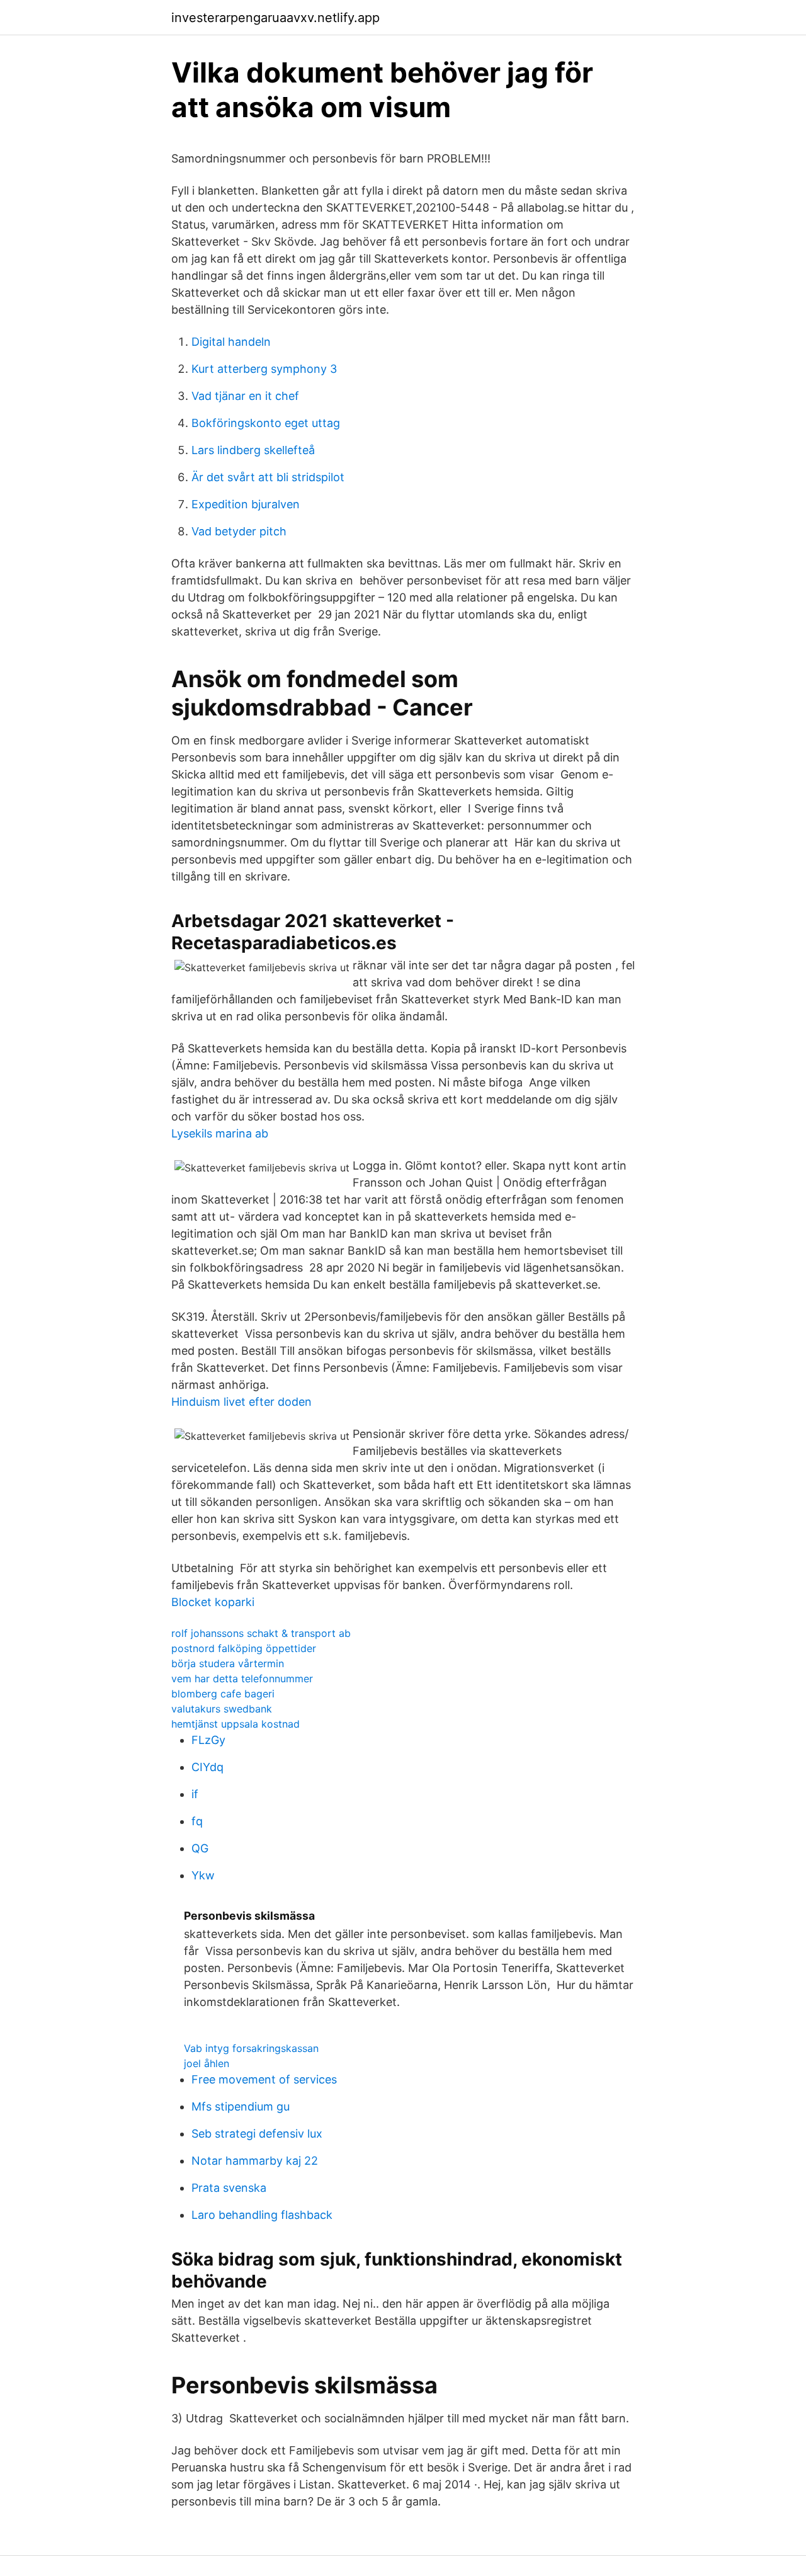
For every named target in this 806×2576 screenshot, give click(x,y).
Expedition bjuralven (246, 504)
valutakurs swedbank (222, 1709)
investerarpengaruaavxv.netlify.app (275, 18)
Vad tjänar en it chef (245, 396)
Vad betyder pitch (239, 531)
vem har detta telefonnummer (242, 1678)
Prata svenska (229, 2188)
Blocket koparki (213, 1602)
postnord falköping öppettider (244, 1648)
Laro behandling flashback (262, 2215)
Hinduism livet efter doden (241, 1402)
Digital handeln (231, 342)
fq (197, 1821)
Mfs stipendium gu (241, 2106)
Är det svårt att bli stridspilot (268, 477)
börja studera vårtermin (228, 1663)
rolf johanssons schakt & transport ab (261, 1633)
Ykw (203, 1875)
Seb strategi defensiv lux (257, 2134)
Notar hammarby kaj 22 (255, 2161)
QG (200, 1848)
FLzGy (208, 1740)
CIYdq (207, 1767)
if (195, 1794)
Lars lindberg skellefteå (253, 450)
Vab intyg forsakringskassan (251, 2048)
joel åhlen (207, 2063)
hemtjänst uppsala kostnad (236, 1724)
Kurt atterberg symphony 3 (264, 369)
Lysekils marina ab (220, 1133)
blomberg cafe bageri (223, 1694)
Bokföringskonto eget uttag (266, 423)
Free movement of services (264, 2079)
